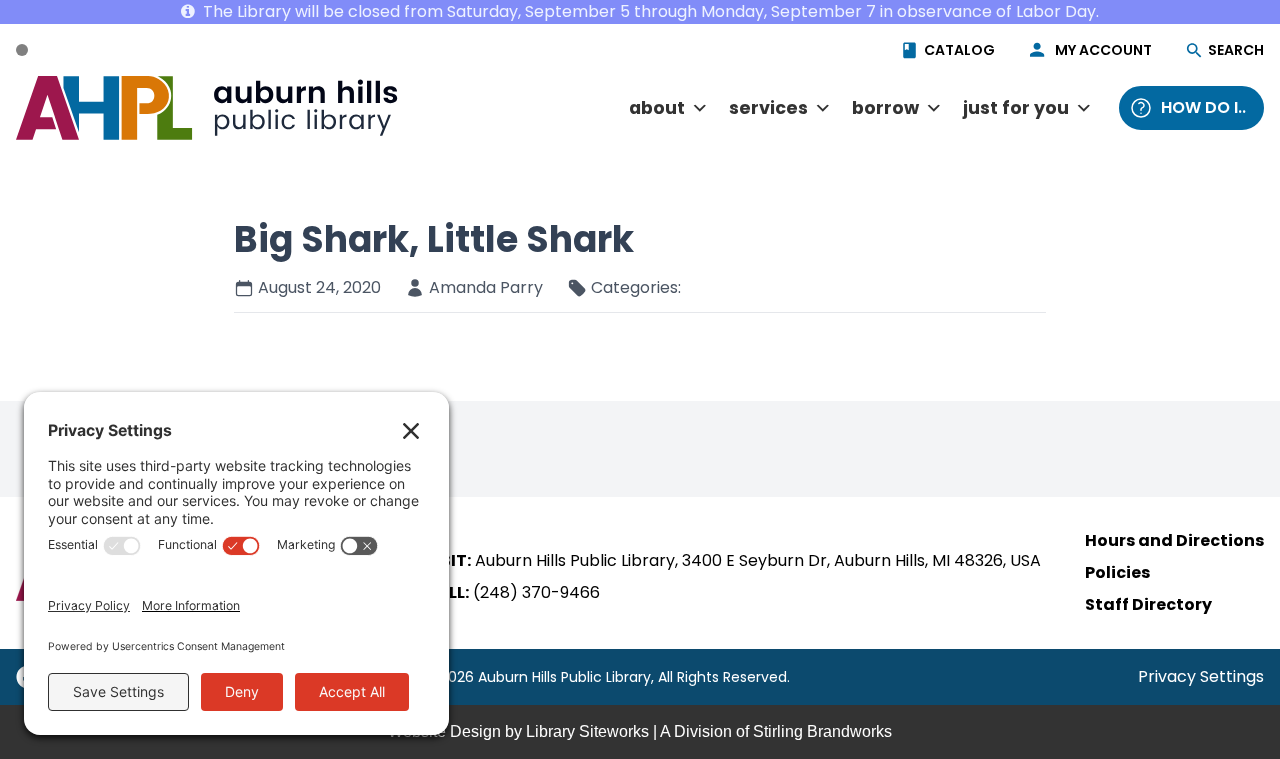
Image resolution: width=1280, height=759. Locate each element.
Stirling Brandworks (822, 731)
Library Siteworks (587, 731)
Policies (1117, 572)
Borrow (885, 108)
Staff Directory (1148, 604)
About (657, 108)
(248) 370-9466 (536, 592)
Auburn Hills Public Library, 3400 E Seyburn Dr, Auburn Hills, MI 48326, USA (758, 560)
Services (768, 108)
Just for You (1016, 108)
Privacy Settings (1201, 676)
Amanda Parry (486, 287)
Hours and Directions (1174, 540)
